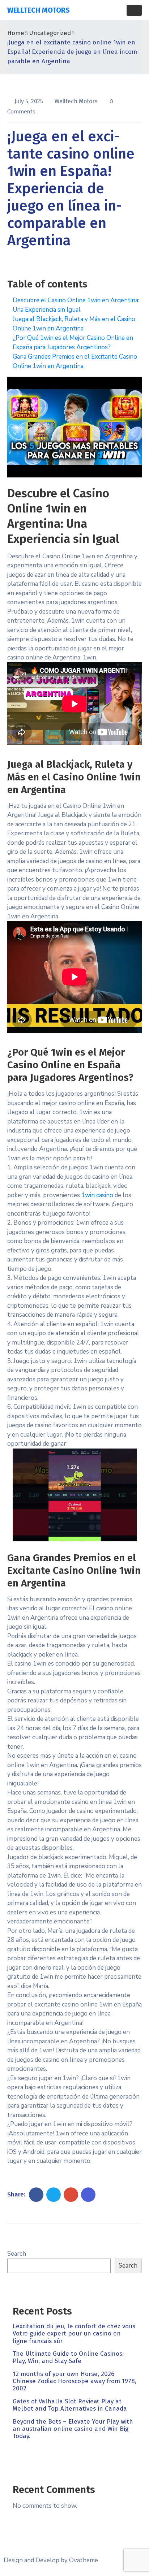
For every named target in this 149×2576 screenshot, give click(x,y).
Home (16, 33)
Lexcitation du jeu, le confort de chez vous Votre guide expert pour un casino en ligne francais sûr (74, 2334)
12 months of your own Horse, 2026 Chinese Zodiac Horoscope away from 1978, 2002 (74, 2381)
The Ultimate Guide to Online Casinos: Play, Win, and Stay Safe (68, 2357)
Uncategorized (50, 33)
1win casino (97, 1195)
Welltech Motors (77, 101)
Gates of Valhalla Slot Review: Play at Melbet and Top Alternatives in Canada (70, 2405)
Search (17, 2254)
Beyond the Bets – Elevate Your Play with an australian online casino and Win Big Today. (73, 2429)
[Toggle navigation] (134, 10)
